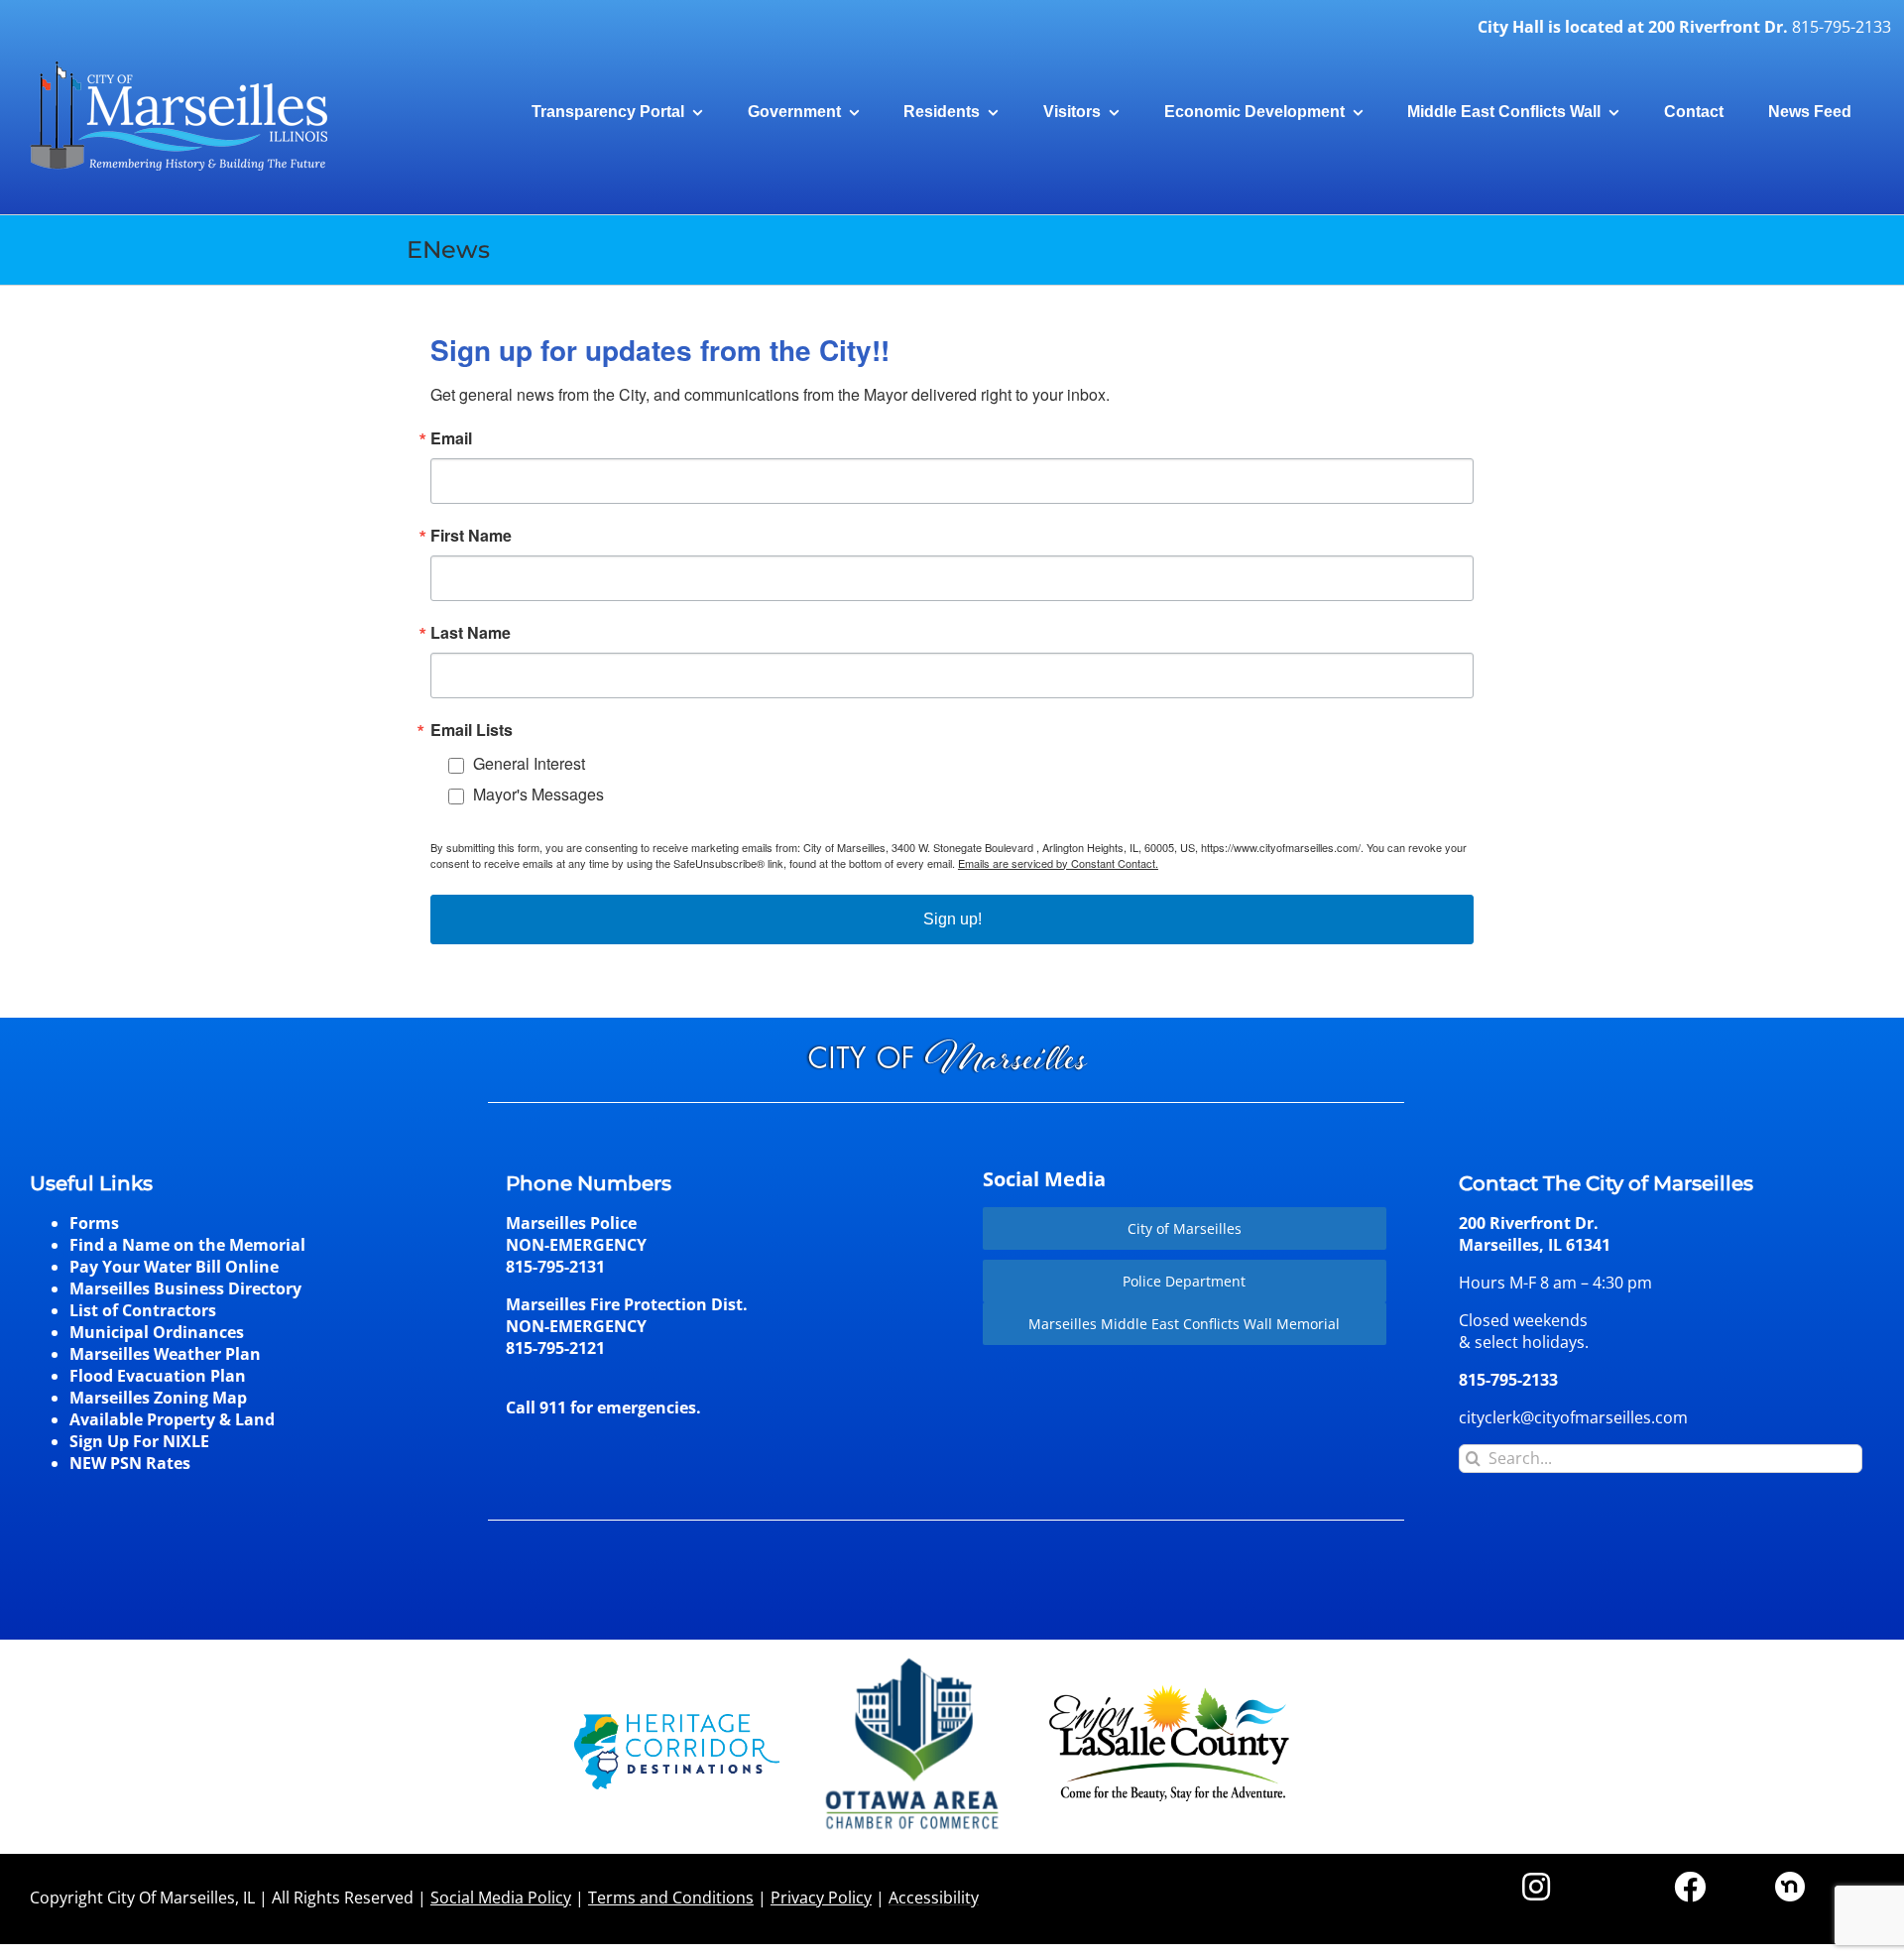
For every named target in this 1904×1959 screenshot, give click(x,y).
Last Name (471, 633)
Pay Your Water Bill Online (174, 1267)
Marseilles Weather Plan (165, 1354)
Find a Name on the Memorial (187, 1245)
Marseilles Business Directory (185, 1288)
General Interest (529, 763)
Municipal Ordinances (157, 1332)
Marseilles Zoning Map (158, 1398)
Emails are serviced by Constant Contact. (1058, 863)
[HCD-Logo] (677, 1722)
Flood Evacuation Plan (158, 1376)
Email (451, 438)
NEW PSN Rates (130, 1463)
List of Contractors (143, 1310)
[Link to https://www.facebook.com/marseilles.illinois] (1690, 1887)
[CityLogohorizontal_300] (178, 61)
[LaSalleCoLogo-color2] (1169, 1692)
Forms (94, 1223)
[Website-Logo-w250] (914, 1658)
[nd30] (1790, 1880)
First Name (471, 536)
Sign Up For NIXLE (139, 1441)
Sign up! (952, 919)
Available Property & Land (172, 1419)
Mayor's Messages (538, 794)
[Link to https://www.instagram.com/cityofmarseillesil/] (1536, 1887)
